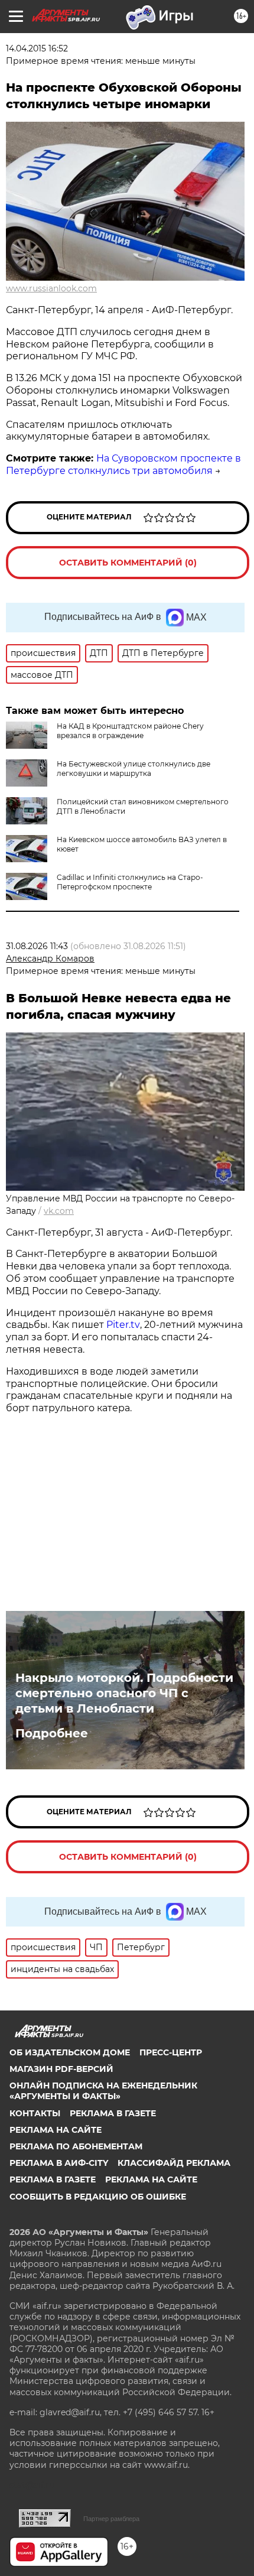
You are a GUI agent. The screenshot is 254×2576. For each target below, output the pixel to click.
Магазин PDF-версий (61, 2069)
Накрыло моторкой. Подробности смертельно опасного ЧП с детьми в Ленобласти (124, 1693)
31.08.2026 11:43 (37, 946)
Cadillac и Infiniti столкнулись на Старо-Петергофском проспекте (130, 882)
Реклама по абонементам (76, 2146)
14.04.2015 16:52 (37, 48)
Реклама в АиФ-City (59, 2163)
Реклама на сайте (56, 2130)
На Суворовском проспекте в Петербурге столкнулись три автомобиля (123, 464)
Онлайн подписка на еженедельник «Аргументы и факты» (103, 2091)
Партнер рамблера (111, 2519)
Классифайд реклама (174, 2163)
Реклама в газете (113, 2113)
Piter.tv (123, 1325)
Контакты (35, 2113)
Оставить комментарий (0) (128, 563)
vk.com (59, 1211)
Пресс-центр (171, 2052)
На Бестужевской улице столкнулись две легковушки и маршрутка (133, 769)
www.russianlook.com (51, 288)
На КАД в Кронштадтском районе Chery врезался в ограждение (130, 731)
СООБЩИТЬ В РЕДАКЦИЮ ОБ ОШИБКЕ (98, 2197)
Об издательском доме (70, 2052)
